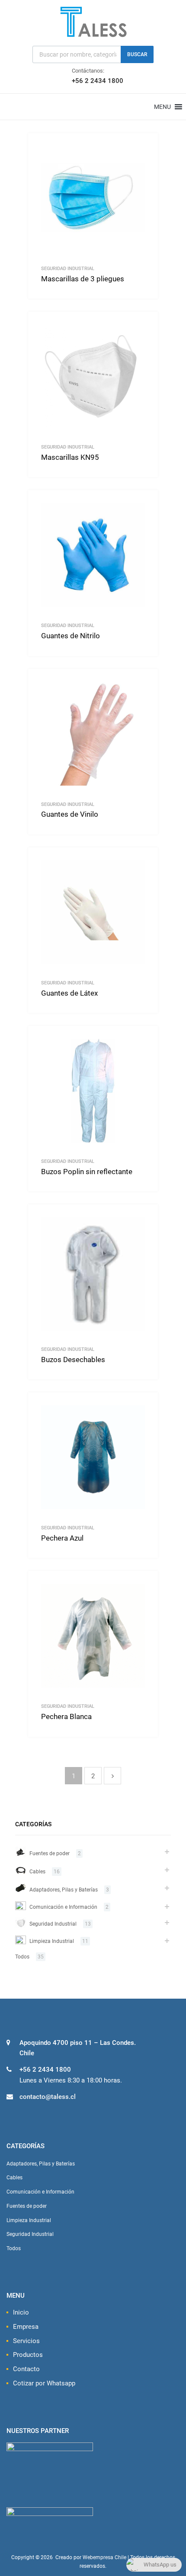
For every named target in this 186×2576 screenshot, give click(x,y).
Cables (37, 1872)
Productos (28, 2355)
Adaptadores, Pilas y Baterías (64, 1890)
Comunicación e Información (63, 1907)
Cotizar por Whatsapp (44, 2383)
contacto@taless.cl (48, 2097)
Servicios (26, 2341)
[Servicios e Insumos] (93, 36)
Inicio (21, 2312)
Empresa (26, 2327)
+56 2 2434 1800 (93, 81)
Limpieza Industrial (52, 1941)
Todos (22, 1957)
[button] (162, 107)
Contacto (26, 2369)
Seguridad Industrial (68, 268)
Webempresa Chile (104, 2557)
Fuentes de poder (50, 1853)
